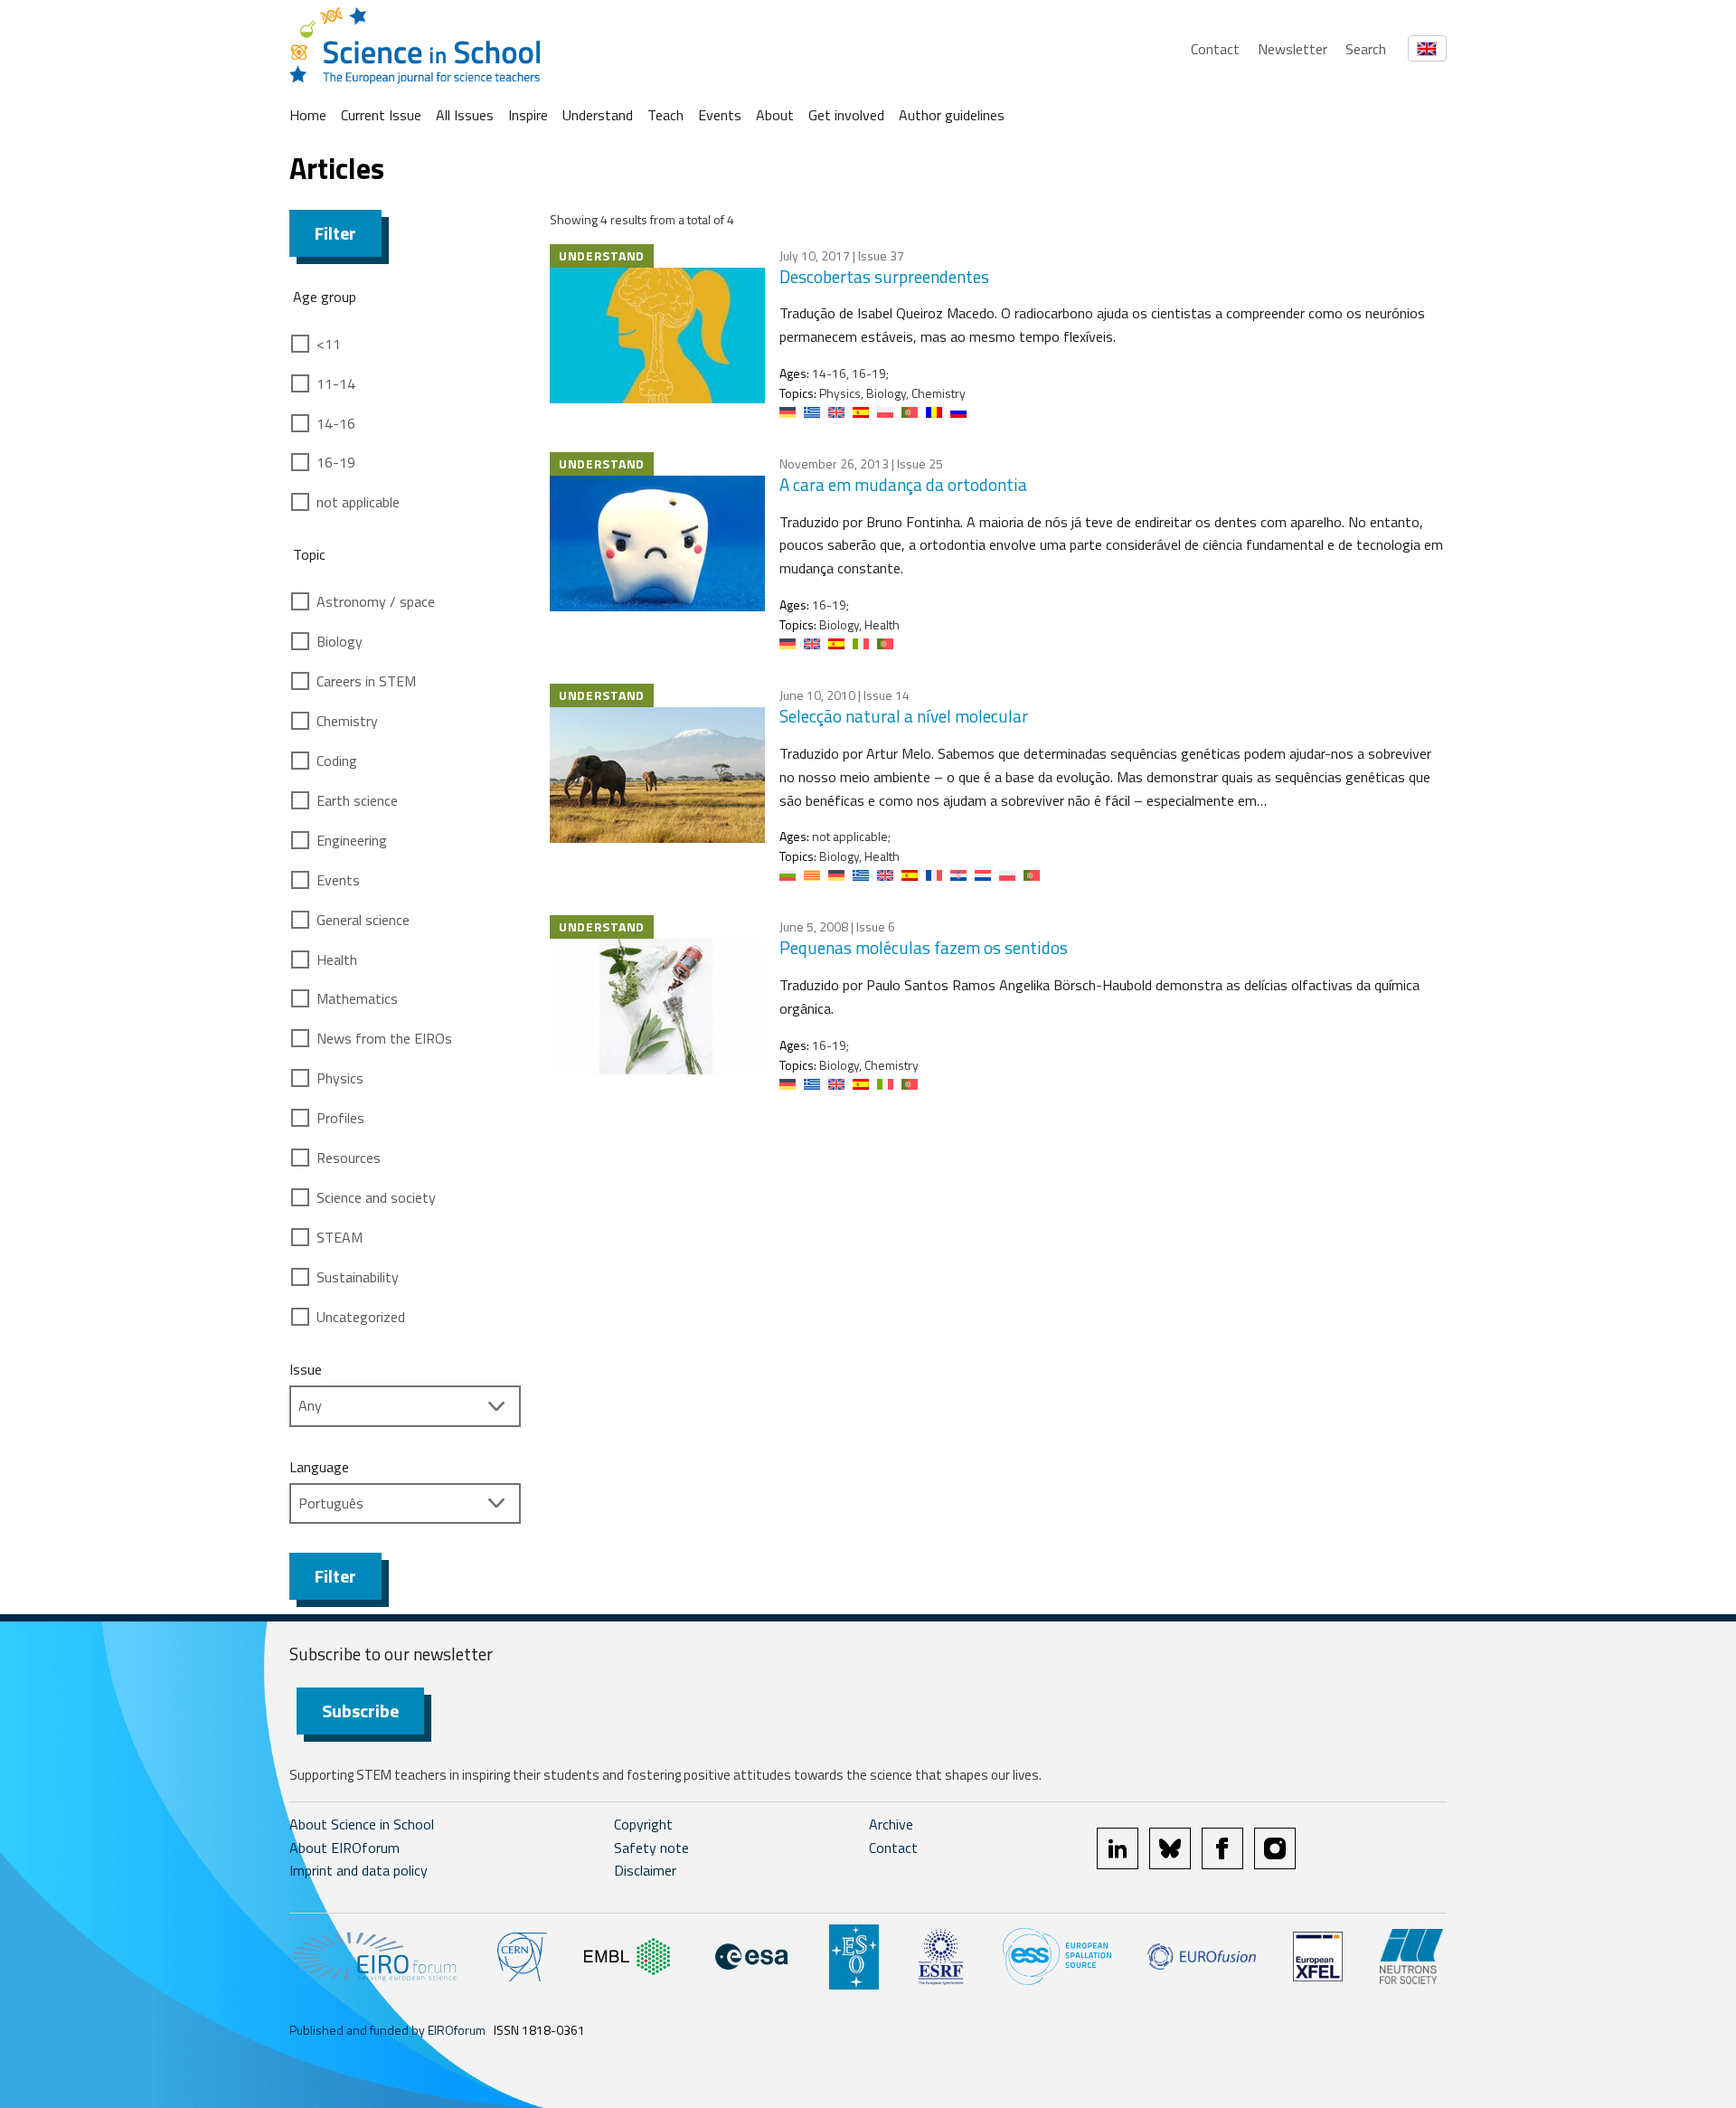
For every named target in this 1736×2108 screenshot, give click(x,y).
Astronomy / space (376, 601)
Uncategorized (361, 1317)
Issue (306, 1369)
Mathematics (357, 998)
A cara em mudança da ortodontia (903, 484)
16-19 (336, 462)
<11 (329, 344)
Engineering (352, 840)
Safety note (651, 1848)
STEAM (340, 1237)
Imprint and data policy (359, 1870)
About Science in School (362, 1824)
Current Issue (381, 115)
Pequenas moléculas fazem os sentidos (924, 947)
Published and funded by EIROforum (387, 2030)
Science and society (376, 1197)
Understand (598, 115)
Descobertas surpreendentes (884, 276)
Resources (349, 1158)
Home (308, 115)
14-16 (336, 423)
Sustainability (358, 1277)
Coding (337, 761)
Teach (665, 115)
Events (720, 115)
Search (1366, 49)
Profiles (340, 1118)
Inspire (528, 115)
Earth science (357, 800)
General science (363, 920)
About (775, 115)
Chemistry (347, 721)
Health (337, 959)
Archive (891, 1824)
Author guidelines (952, 115)
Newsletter (1293, 49)
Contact (1215, 49)
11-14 (336, 383)
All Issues (465, 115)
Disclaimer (645, 1870)
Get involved (846, 115)
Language (319, 1467)
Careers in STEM (366, 681)
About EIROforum (344, 1848)
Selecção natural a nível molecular (904, 716)
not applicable (358, 502)
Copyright (643, 1824)
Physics (340, 1078)
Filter (335, 233)
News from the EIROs (384, 1038)
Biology (340, 641)
